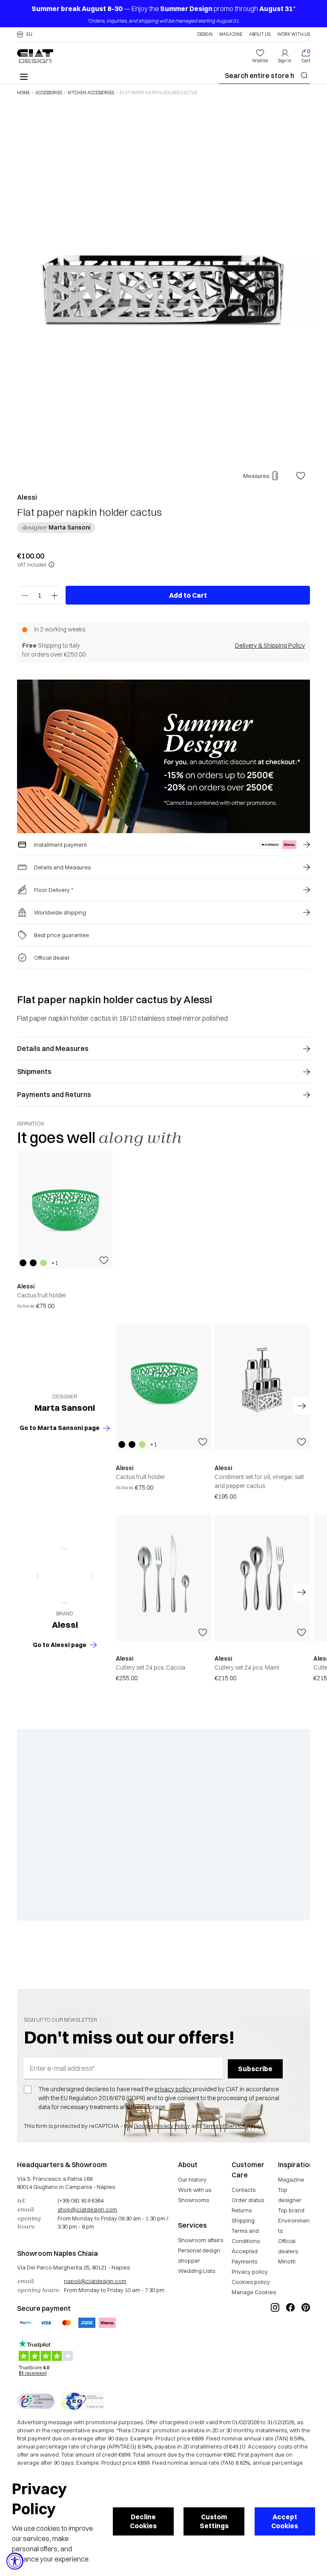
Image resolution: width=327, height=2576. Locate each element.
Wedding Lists (196, 2271)
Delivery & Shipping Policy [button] (270, 645)
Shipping (243, 2220)
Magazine (231, 35)
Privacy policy (250, 2272)
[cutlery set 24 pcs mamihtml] (262, 1578)
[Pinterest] (306, 2336)
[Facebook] (290, 2336)
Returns (242, 2210)
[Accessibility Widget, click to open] (15, 2561)
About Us (260, 35)
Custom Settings (214, 2521)
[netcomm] (36, 2401)
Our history (192, 2179)
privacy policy (173, 2089)
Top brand (291, 2210)
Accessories (49, 93)
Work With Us (294, 35)
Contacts (244, 2190)
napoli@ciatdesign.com (95, 2281)
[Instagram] (275, 2336)
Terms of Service (224, 2126)
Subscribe (255, 2069)
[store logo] (35, 56)
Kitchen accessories (91, 93)
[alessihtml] (65, 1576)
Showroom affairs (201, 2240)
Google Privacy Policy (162, 2126)
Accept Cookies (285, 2521)
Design (205, 35)
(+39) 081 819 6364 (80, 2200)
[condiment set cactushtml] (262, 1387)
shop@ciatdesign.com (87, 2209)
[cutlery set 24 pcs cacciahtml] (163, 1578)
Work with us (195, 2190)
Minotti (287, 2261)
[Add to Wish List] (301, 476)
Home (23, 93)
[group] (65, 1231)
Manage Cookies (254, 2292)
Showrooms (194, 2200)
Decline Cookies (143, 2521)
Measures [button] (256, 476)
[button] (25, 35)
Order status (248, 2200)
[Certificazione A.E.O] (82, 2401)
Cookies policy (251, 2282)
